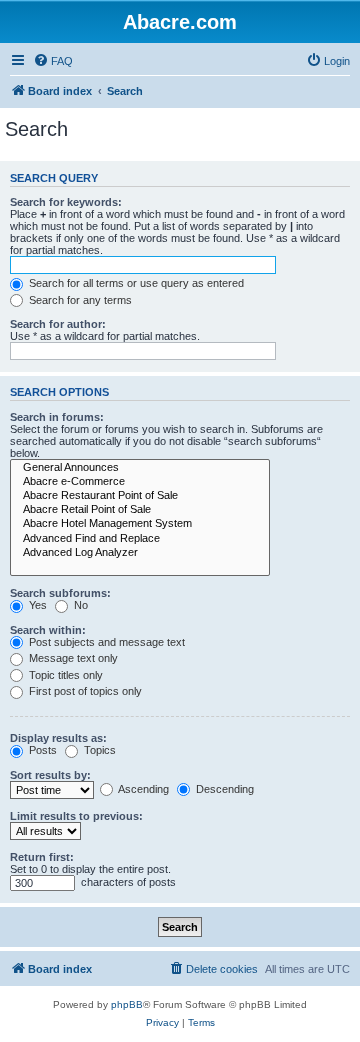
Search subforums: (60, 593)
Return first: (42, 857)
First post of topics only (84, 691)
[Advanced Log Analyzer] (140, 553)
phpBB (127, 1004)
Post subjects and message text (105, 642)
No (79, 605)
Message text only (72, 658)
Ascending (142, 789)
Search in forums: (57, 417)
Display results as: (58, 738)
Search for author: (58, 324)
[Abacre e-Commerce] (140, 482)
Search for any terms (79, 300)
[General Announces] (140, 468)
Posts (41, 750)
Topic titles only (64, 675)
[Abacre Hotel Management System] (140, 524)
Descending (223, 789)
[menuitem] (53, 61)
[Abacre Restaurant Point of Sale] (140, 496)
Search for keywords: (66, 202)
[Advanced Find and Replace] (140, 539)
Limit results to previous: (76, 816)
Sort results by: (50, 775)
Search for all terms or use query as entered (135, 283)
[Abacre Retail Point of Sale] (140, 510)
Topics (98, 750)
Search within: (48, 630)
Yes (36, 605)
